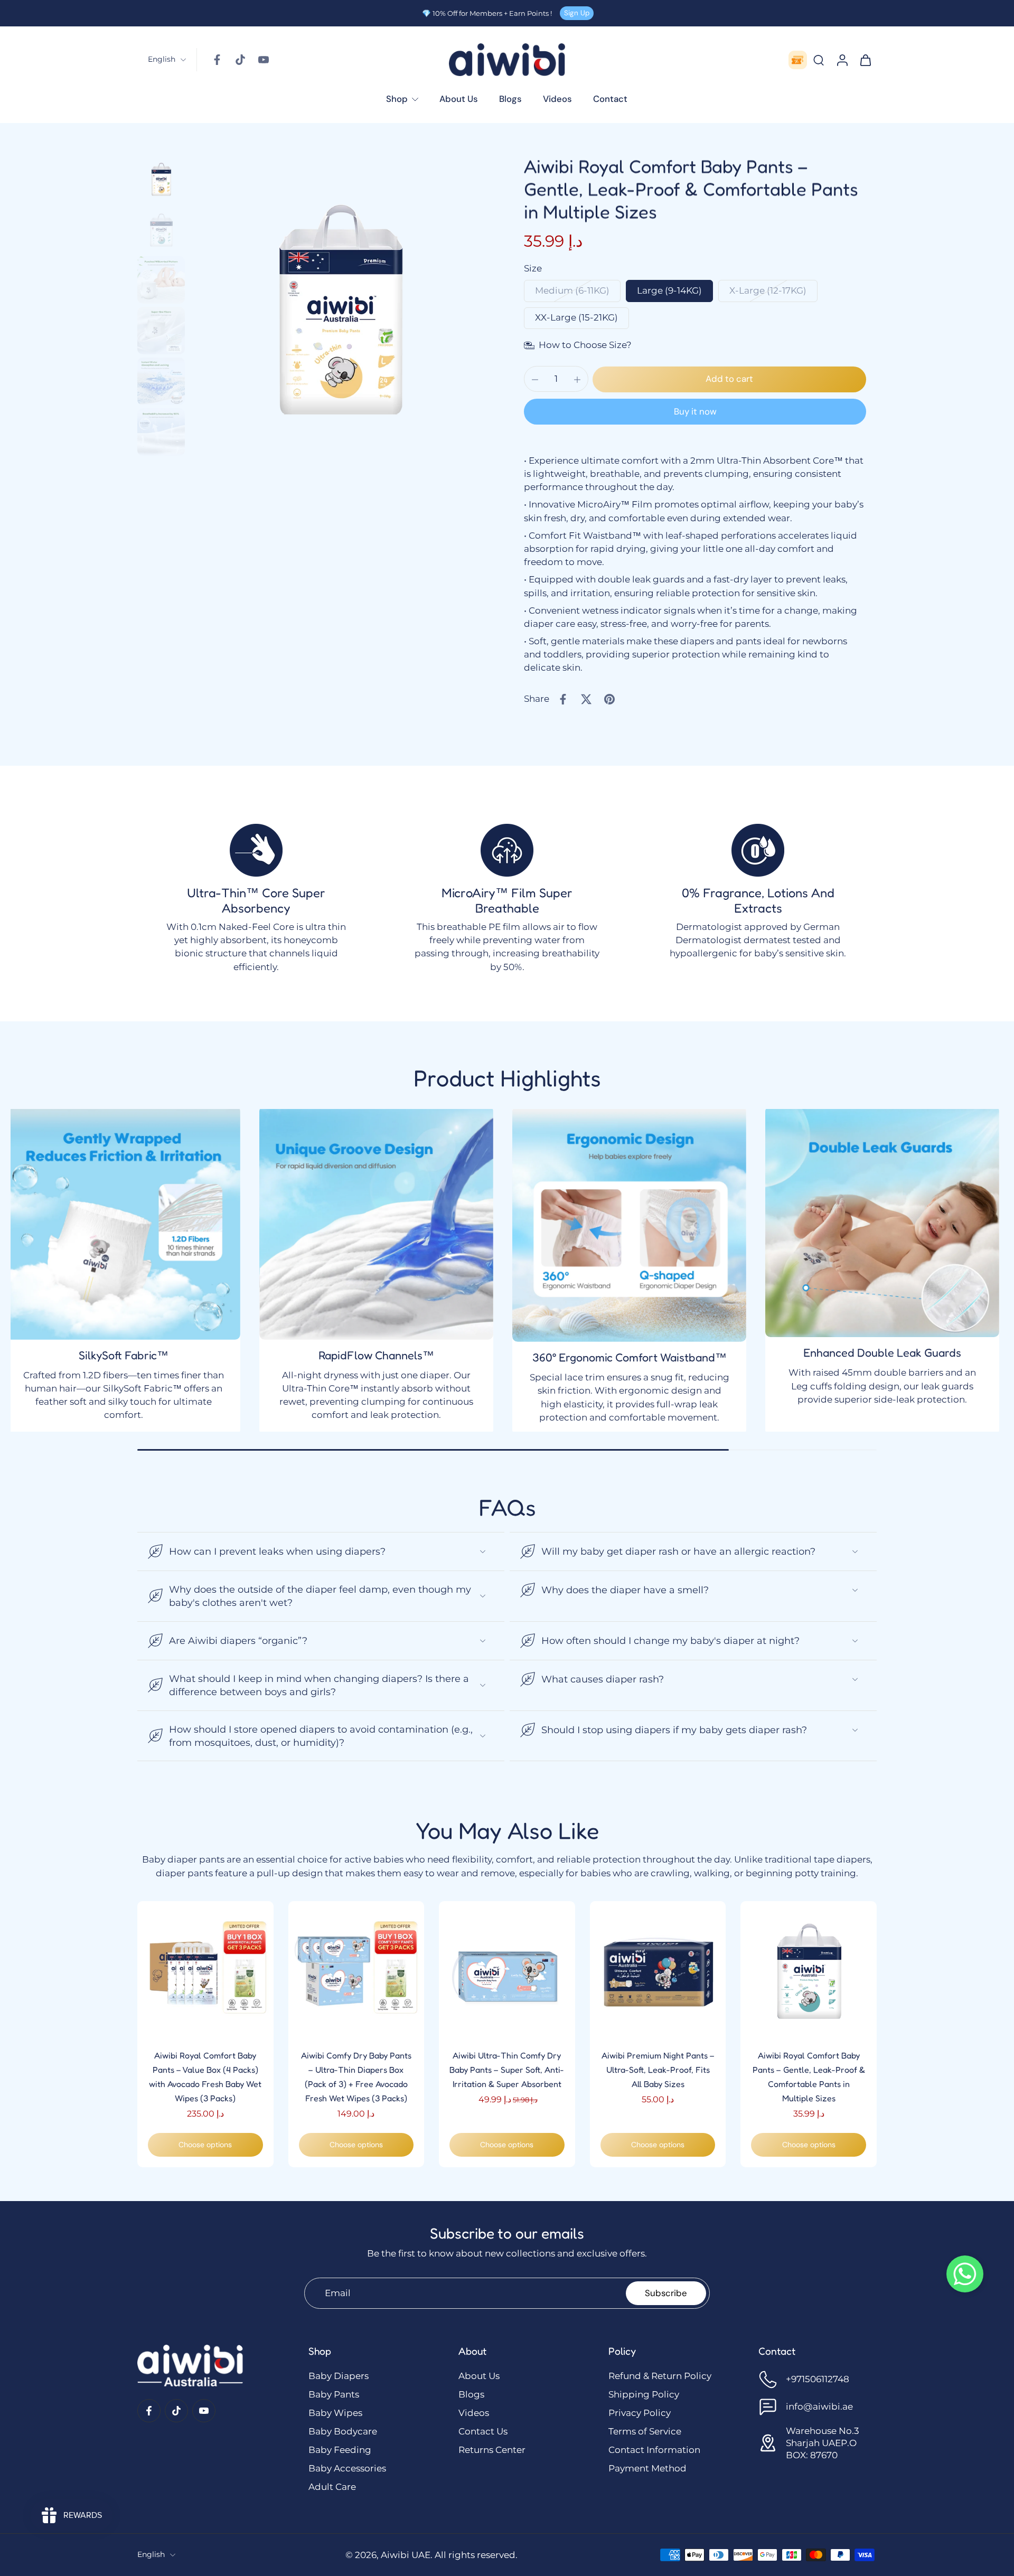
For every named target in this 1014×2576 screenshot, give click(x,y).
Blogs (471, 2394)
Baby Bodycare (343, 2431)
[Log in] (842, 60)
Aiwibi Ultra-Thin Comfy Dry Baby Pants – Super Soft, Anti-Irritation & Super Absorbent (507, 2070)
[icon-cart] (865, 60)
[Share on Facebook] (563, 699)
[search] (819, 60)
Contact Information (654, 2450)
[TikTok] (240, 60)
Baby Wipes (335, 2413)
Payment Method (647, 2468)
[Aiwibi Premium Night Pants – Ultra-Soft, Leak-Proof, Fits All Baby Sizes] (658, 1969)
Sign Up (577, 13)
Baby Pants (334, 2394)
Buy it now (695, 411)
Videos (474, 2413)
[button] (729, 379)
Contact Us (483, 2431)
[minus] (535, 380)
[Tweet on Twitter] (586, 699)
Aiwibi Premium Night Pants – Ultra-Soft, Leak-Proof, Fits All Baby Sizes (658, 2070)
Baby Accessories (347, 2468)
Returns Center (492, 2450)
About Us (479, 2376)
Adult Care (332, 2487)
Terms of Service (645, 2431)
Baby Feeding (340, 2450)
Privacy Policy (640, 2413)
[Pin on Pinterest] (609, 699)
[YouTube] (264, 60)
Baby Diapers (339, 2376)
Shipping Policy (644, 2394)
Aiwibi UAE (406, 2555)
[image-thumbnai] (161, 178)
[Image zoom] (340, 305)
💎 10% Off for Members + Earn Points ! (487, 13)
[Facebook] (217, 60)
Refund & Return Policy (660, 2376)
